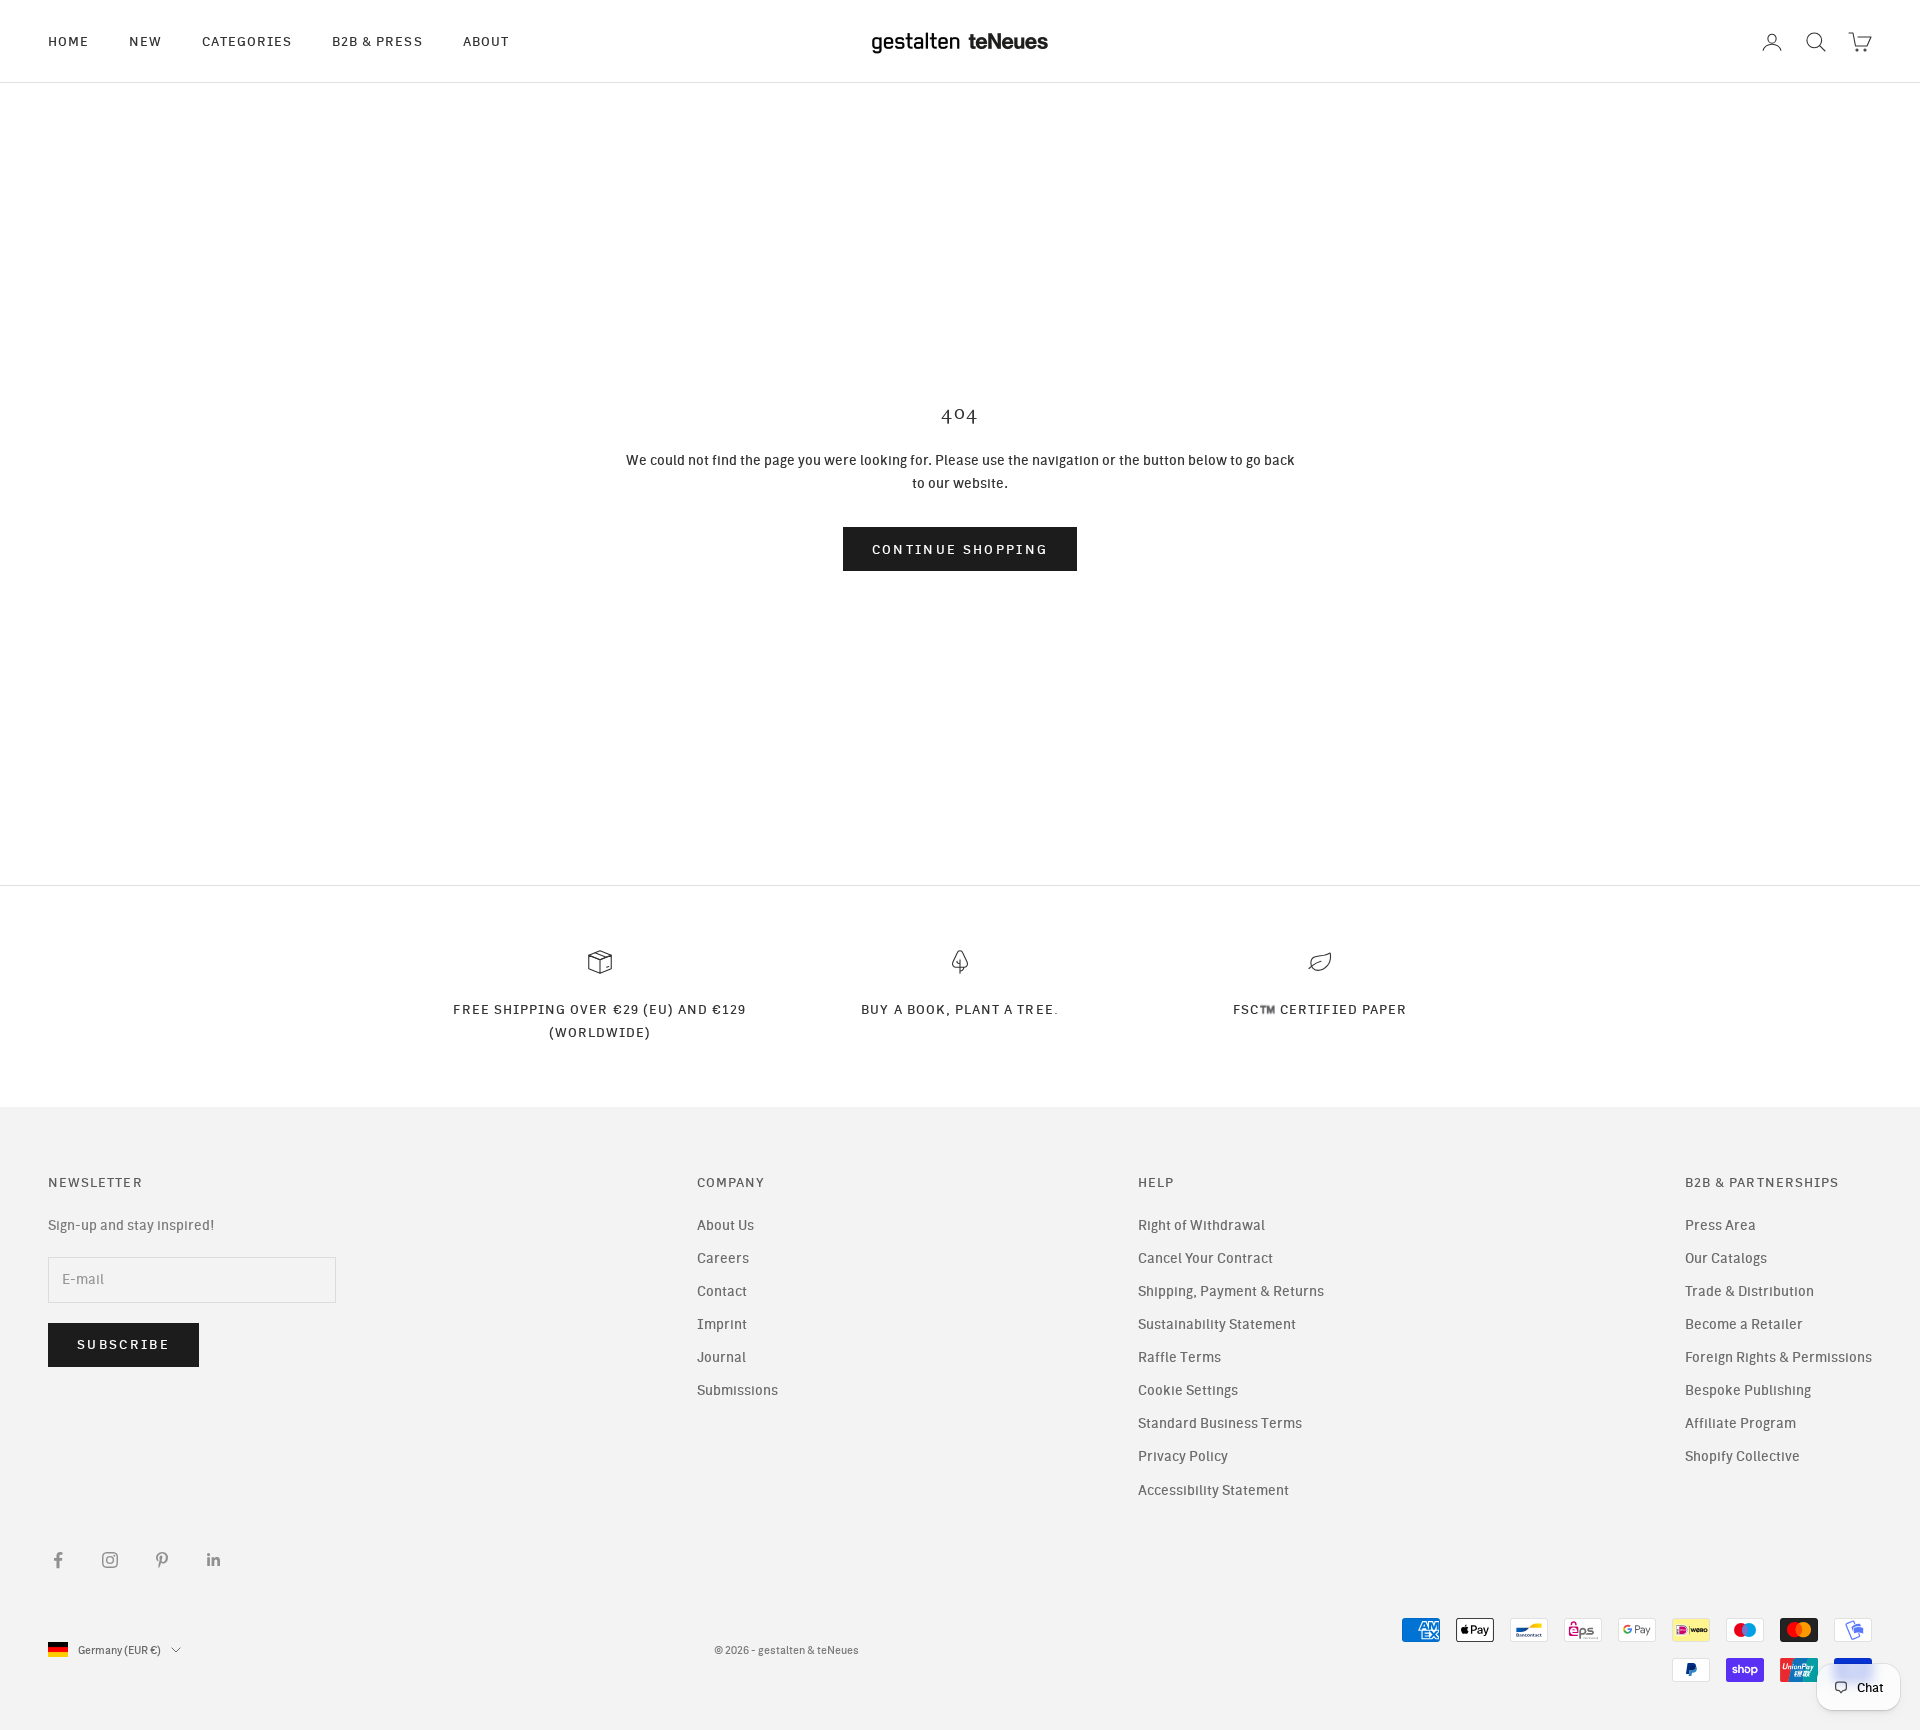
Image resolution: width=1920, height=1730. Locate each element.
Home (68, 41)
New (145, 41)
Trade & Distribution (1749, 1291)
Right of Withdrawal (1201, 1225)
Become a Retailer (1744, 1324)
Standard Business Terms (1220, 1423)
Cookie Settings (1188, 1390)
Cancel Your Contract (1205, 1258)
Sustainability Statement (1217, 1324)
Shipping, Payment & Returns (1231, 1291)
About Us (725, 1225)
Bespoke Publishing (1748, 1390)
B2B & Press (377, 41)
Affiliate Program (1740, 1423)
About (486, 41)
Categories (247, 41)
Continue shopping (960, 549)
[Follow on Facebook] (58, 1560)
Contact (722, 1291)
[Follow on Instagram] (110, 1560)
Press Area (1720, 1225)
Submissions (737, 1390)
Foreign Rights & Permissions (1778, 1357)
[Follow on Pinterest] (162, 1560)
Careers (723, 1258)
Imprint (722, 1324)
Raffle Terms (1179, 1357)
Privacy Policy (1183, 1456)
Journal (721, 1357)
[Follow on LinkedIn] (214, 1560)
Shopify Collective (1742, 1456)
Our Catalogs (1726, 1258)
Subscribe (123, 1344)
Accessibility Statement (1213, 1490)
